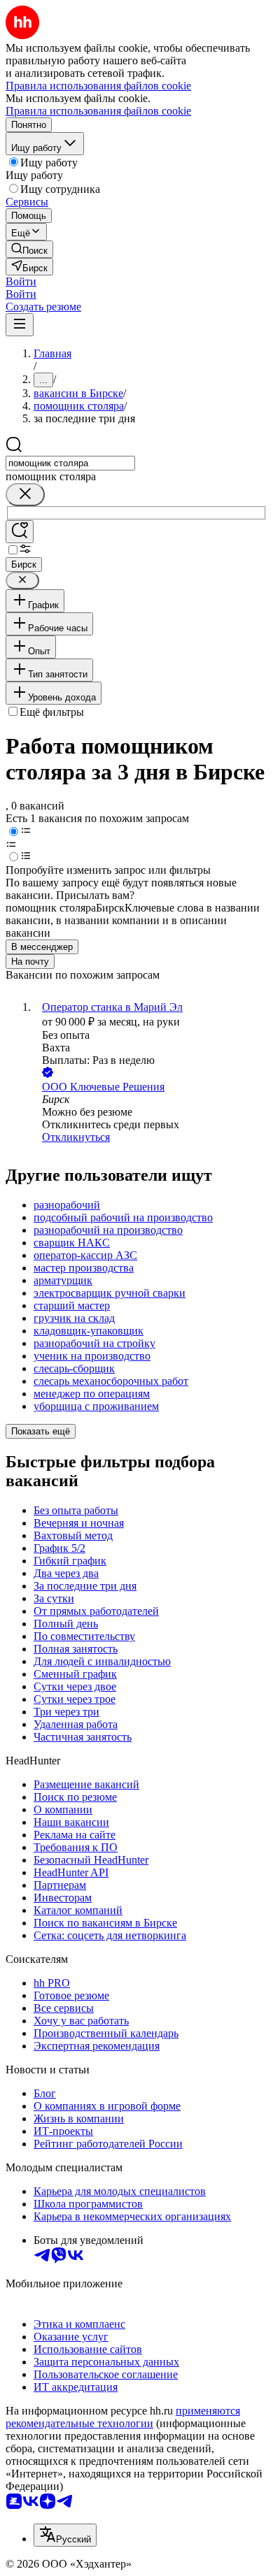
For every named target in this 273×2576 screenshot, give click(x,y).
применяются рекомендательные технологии (123, 2417)
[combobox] (70, 463)
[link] (29, 249)
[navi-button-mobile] (20, 325)
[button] (21, 281)
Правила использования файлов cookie (98, 111)
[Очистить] (25, 495)
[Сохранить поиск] (20, 532)
